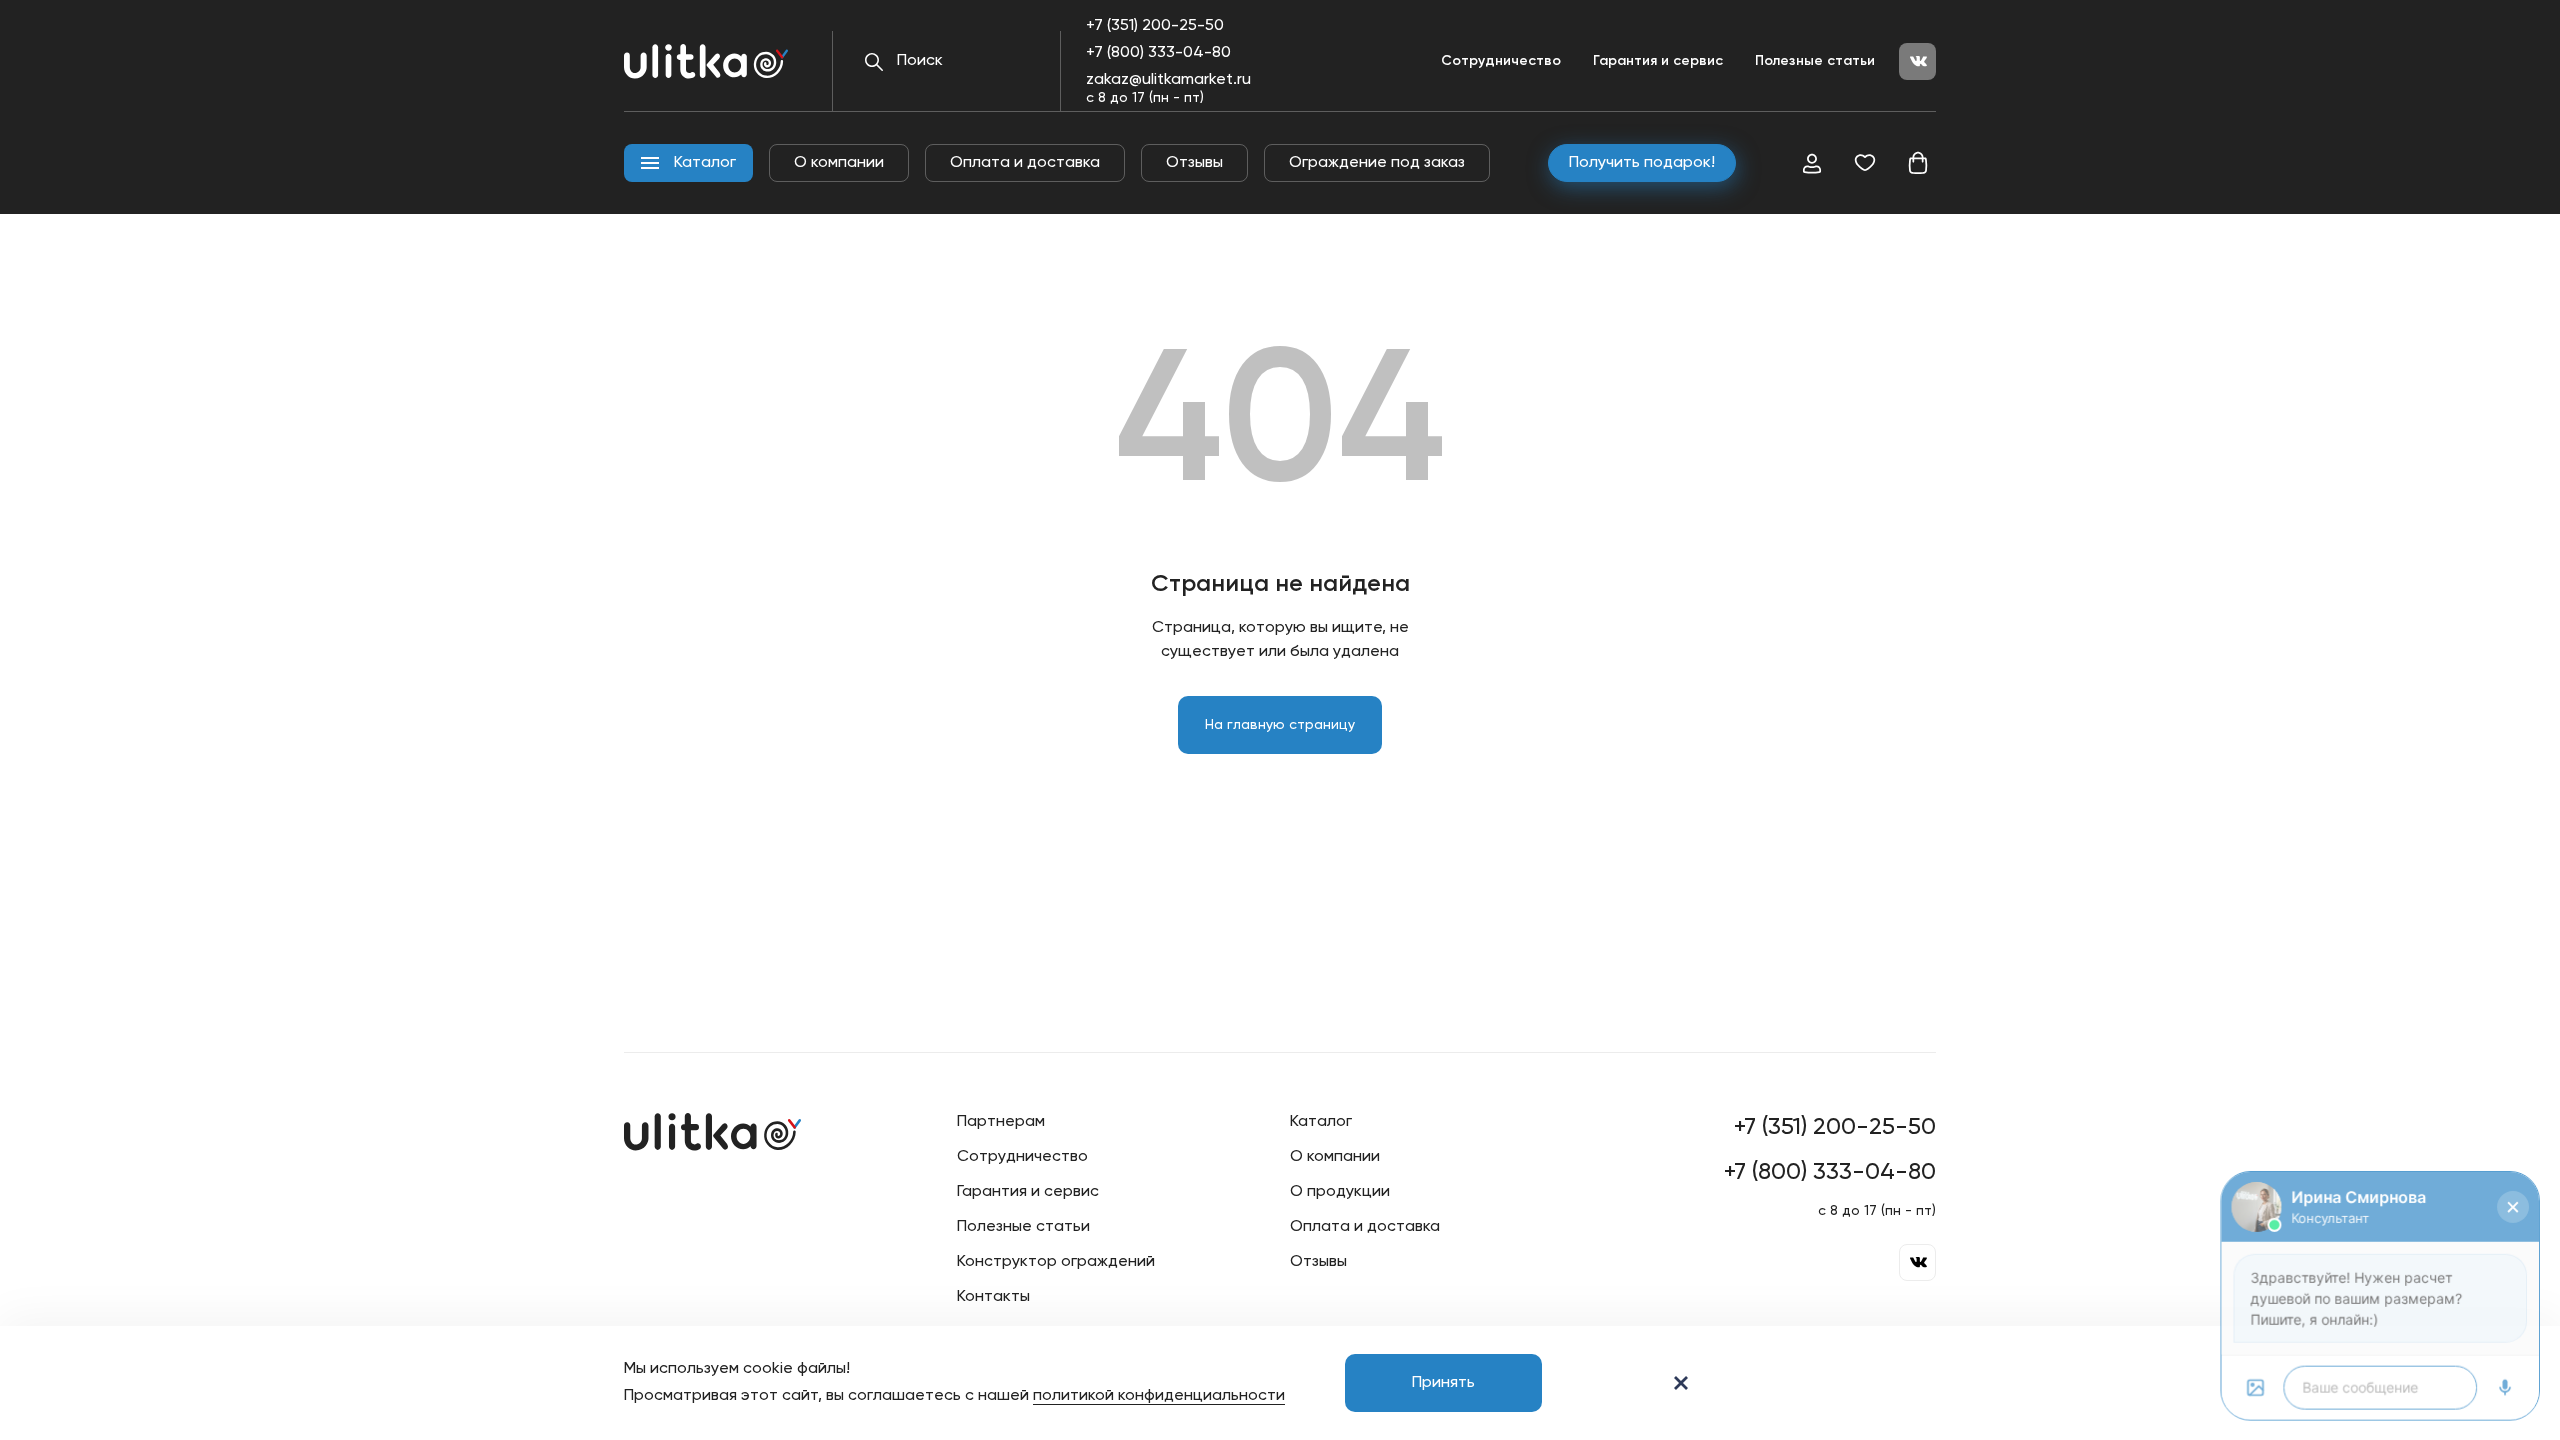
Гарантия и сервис (1658, 61)
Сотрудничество (1501, 61)
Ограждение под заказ (1377, 163)
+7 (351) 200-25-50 (1155, 26)
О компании (839, 163)
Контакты (993, 1297)
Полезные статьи (1815, 61)
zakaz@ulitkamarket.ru (1168, 80)
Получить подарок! (1642, 163)
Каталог (1321, 1122)
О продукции (1340, 1192)
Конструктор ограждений (1056, 1262)
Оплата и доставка (1025, 163)
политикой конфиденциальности (1159, 1396)
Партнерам (1001, 1122)
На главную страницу (1280, 725)
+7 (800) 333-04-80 (1158, 53)
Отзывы (1194, 163)
